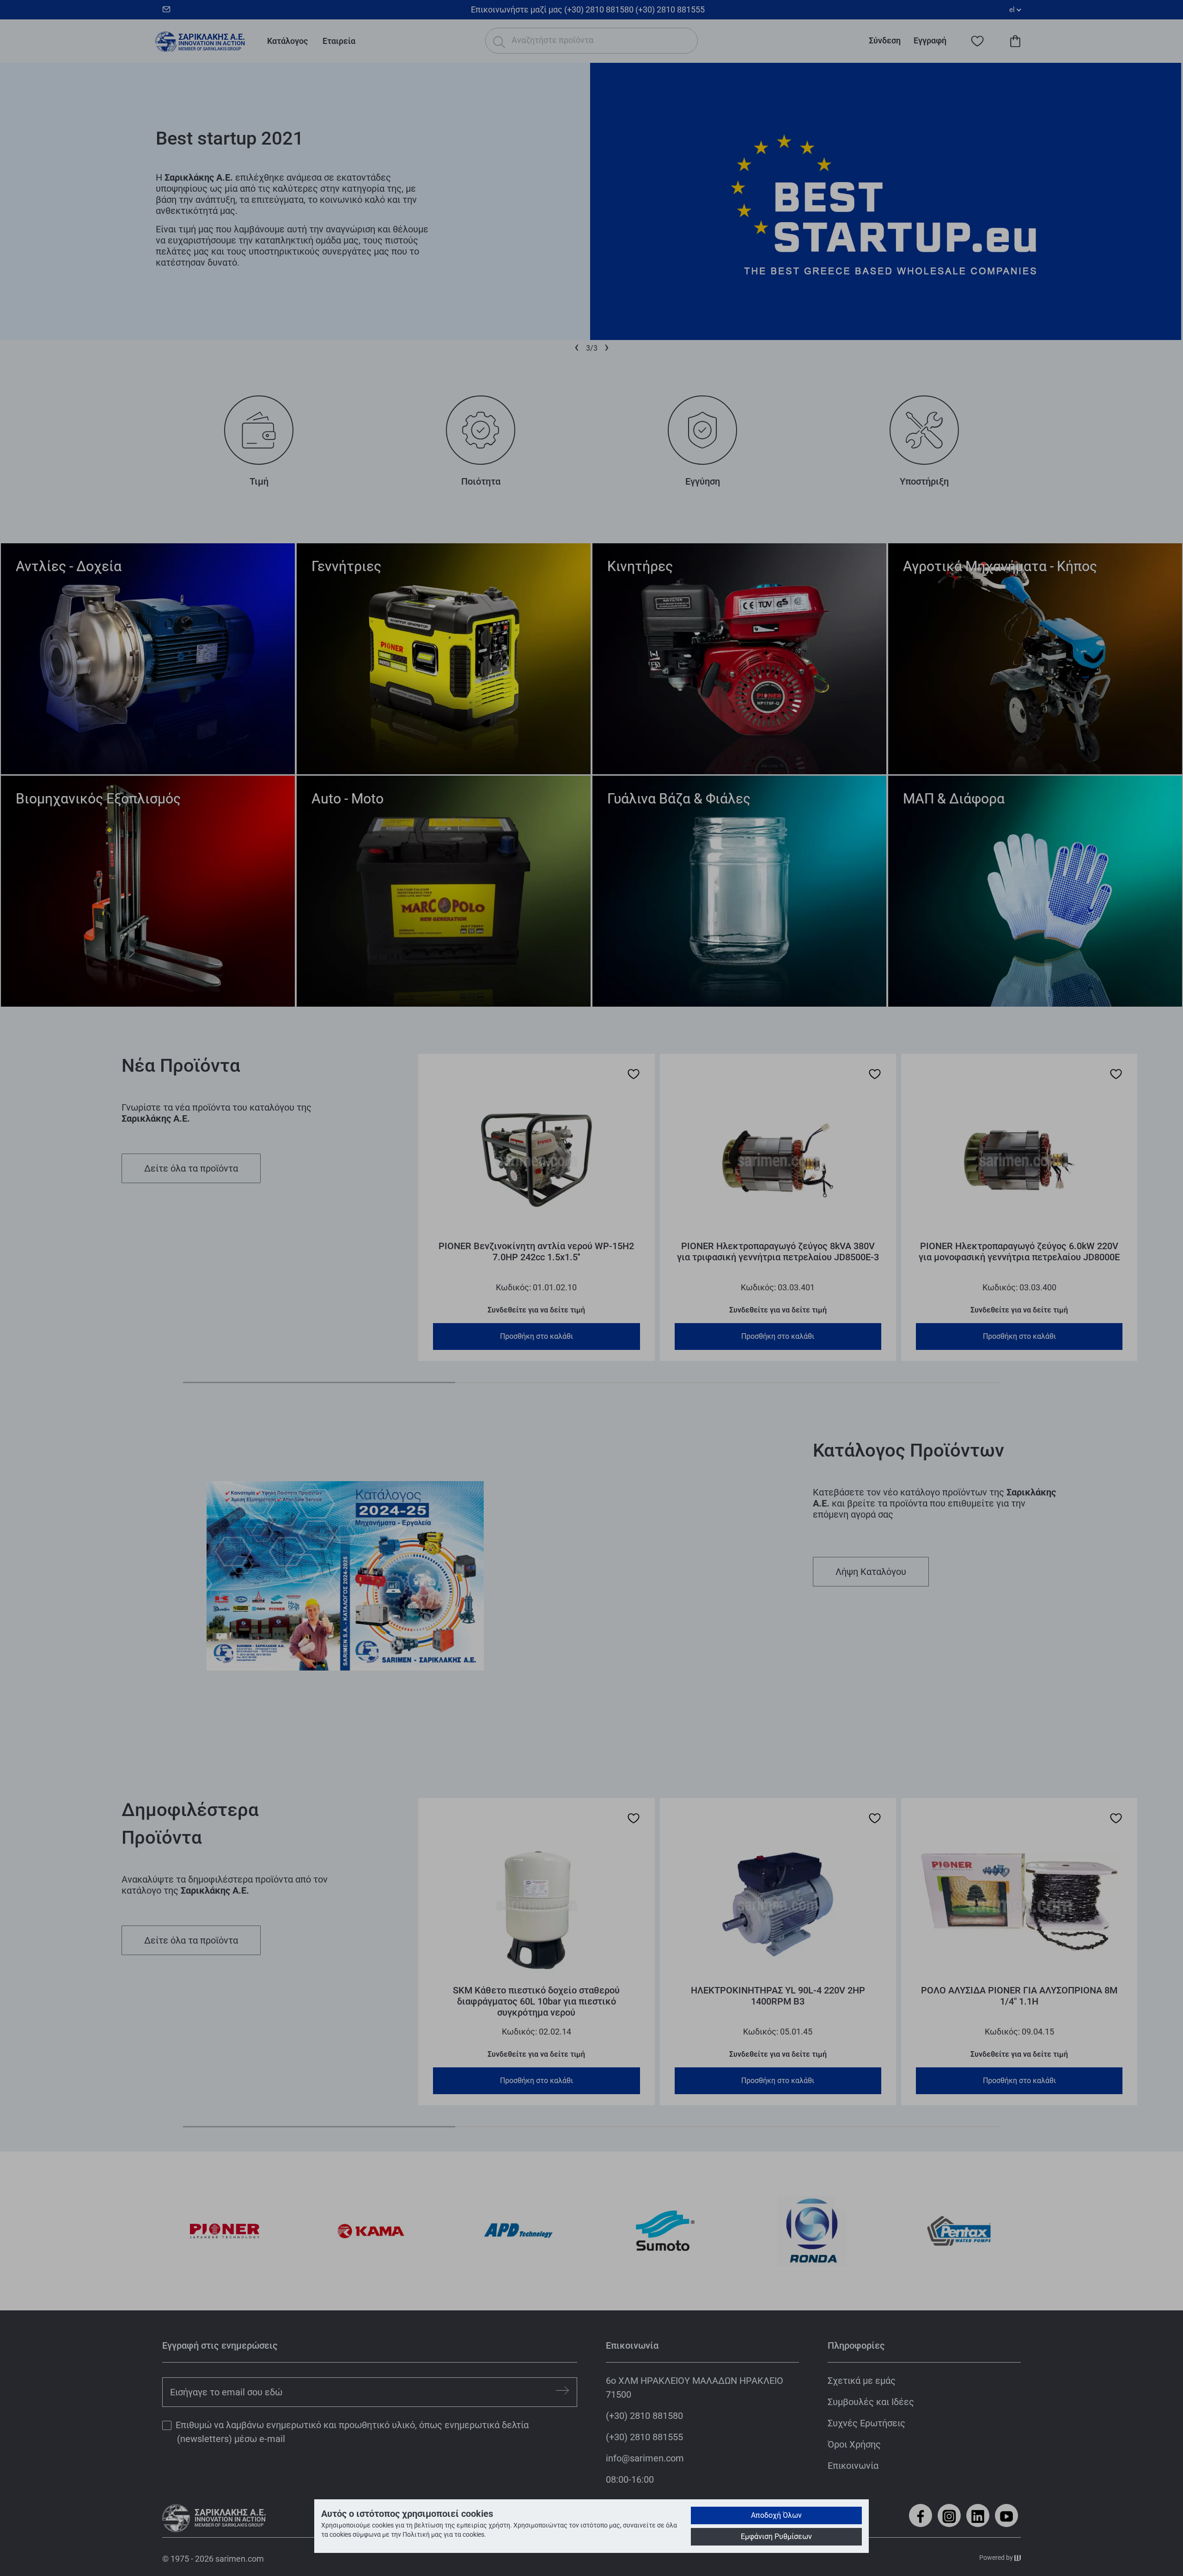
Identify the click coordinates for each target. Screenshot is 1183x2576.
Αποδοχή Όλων (776, 2515)
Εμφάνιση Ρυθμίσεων (776, 2537)
